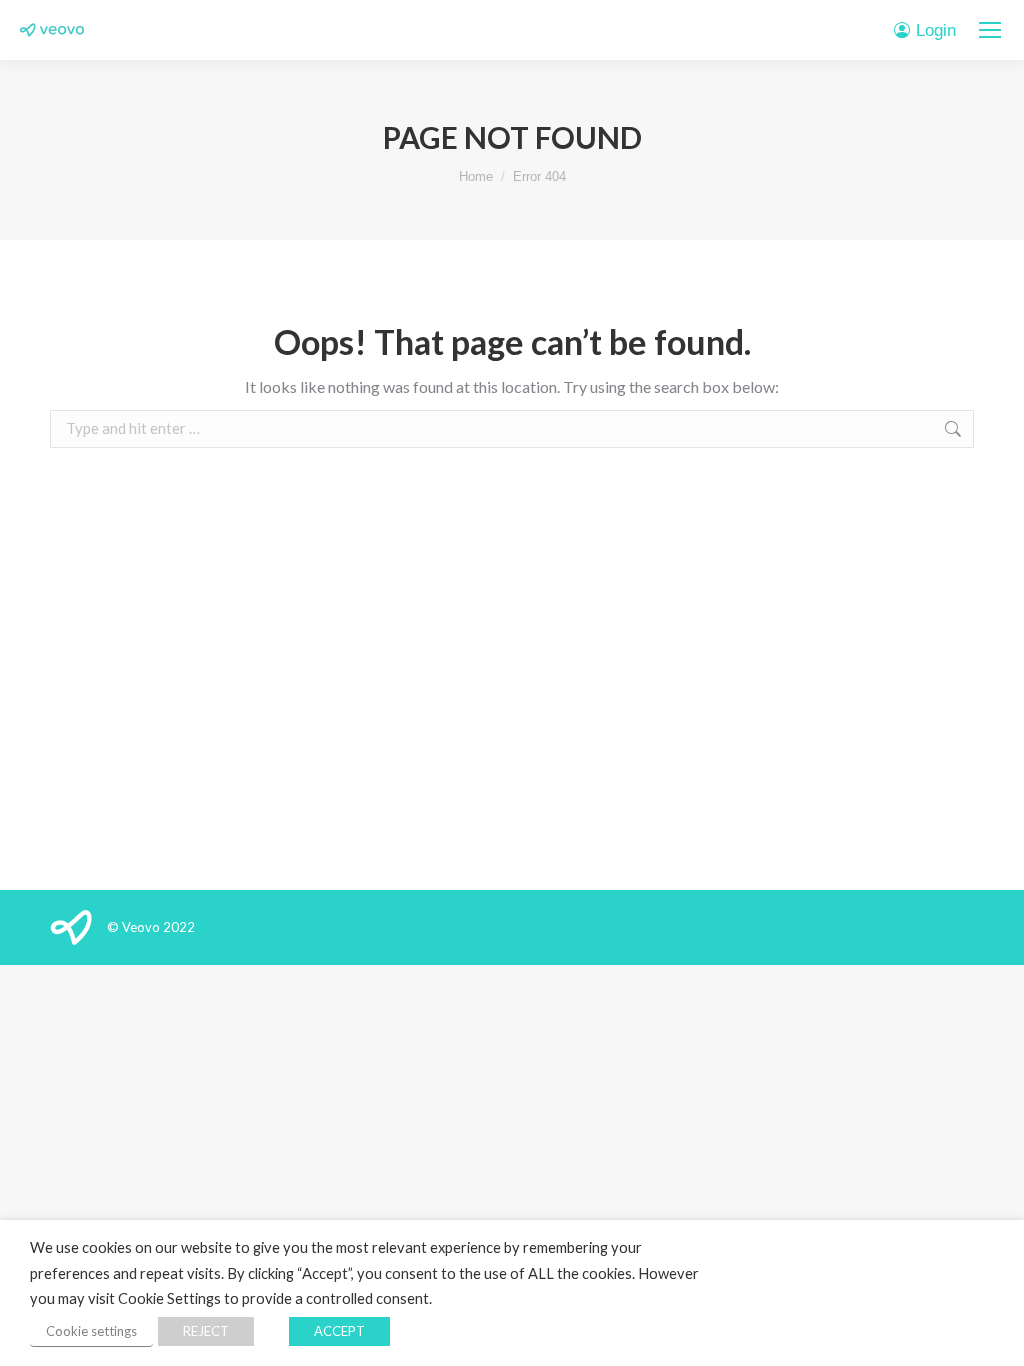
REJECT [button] (206, 1331)
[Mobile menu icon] (990, 30)
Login (936, 30)
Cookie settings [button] (91, 1331)
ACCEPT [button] (339, 1331)
